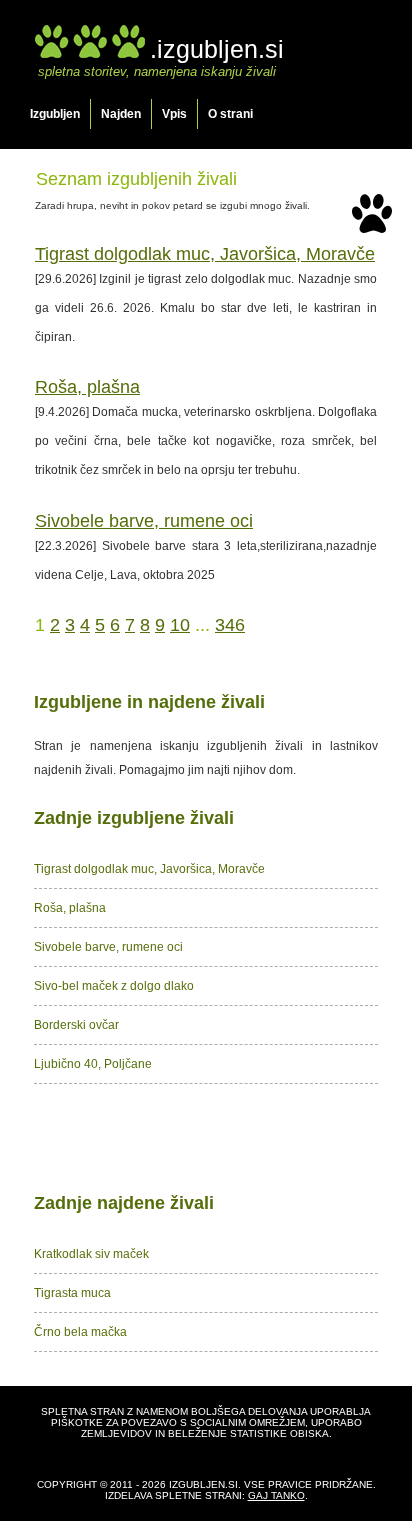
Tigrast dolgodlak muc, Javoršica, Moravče (205, 254)
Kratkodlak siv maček (91, 1254)
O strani (230, 114)
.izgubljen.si (217, 49)
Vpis (174, 114)
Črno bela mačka (80, 1332)
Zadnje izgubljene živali (134, 818)
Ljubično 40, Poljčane (93, 1064)
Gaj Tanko (276, 1495)
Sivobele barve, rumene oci (144, 521)
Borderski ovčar (76, 1025)
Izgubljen (55, 114)
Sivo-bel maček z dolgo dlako (114, 986)
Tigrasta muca (72, 1293)
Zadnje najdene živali (124, 1203)
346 (230, 625)
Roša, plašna (87, 387)
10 (180, 625)
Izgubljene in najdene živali (149, 702)
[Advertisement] (206, 1134)
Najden (121, 114)
